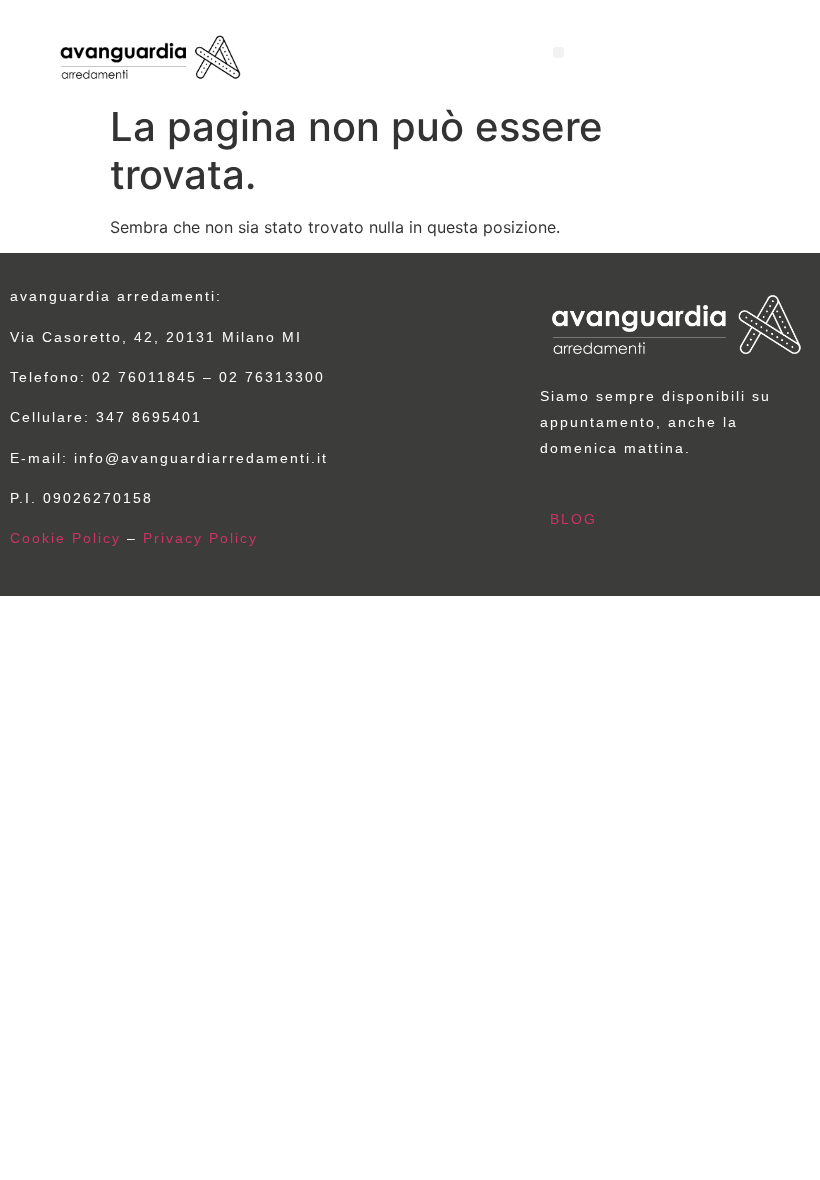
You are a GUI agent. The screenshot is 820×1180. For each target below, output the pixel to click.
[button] (558, 52)
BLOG (573, 519)
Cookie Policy (65, 538)
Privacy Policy (200, 538)
